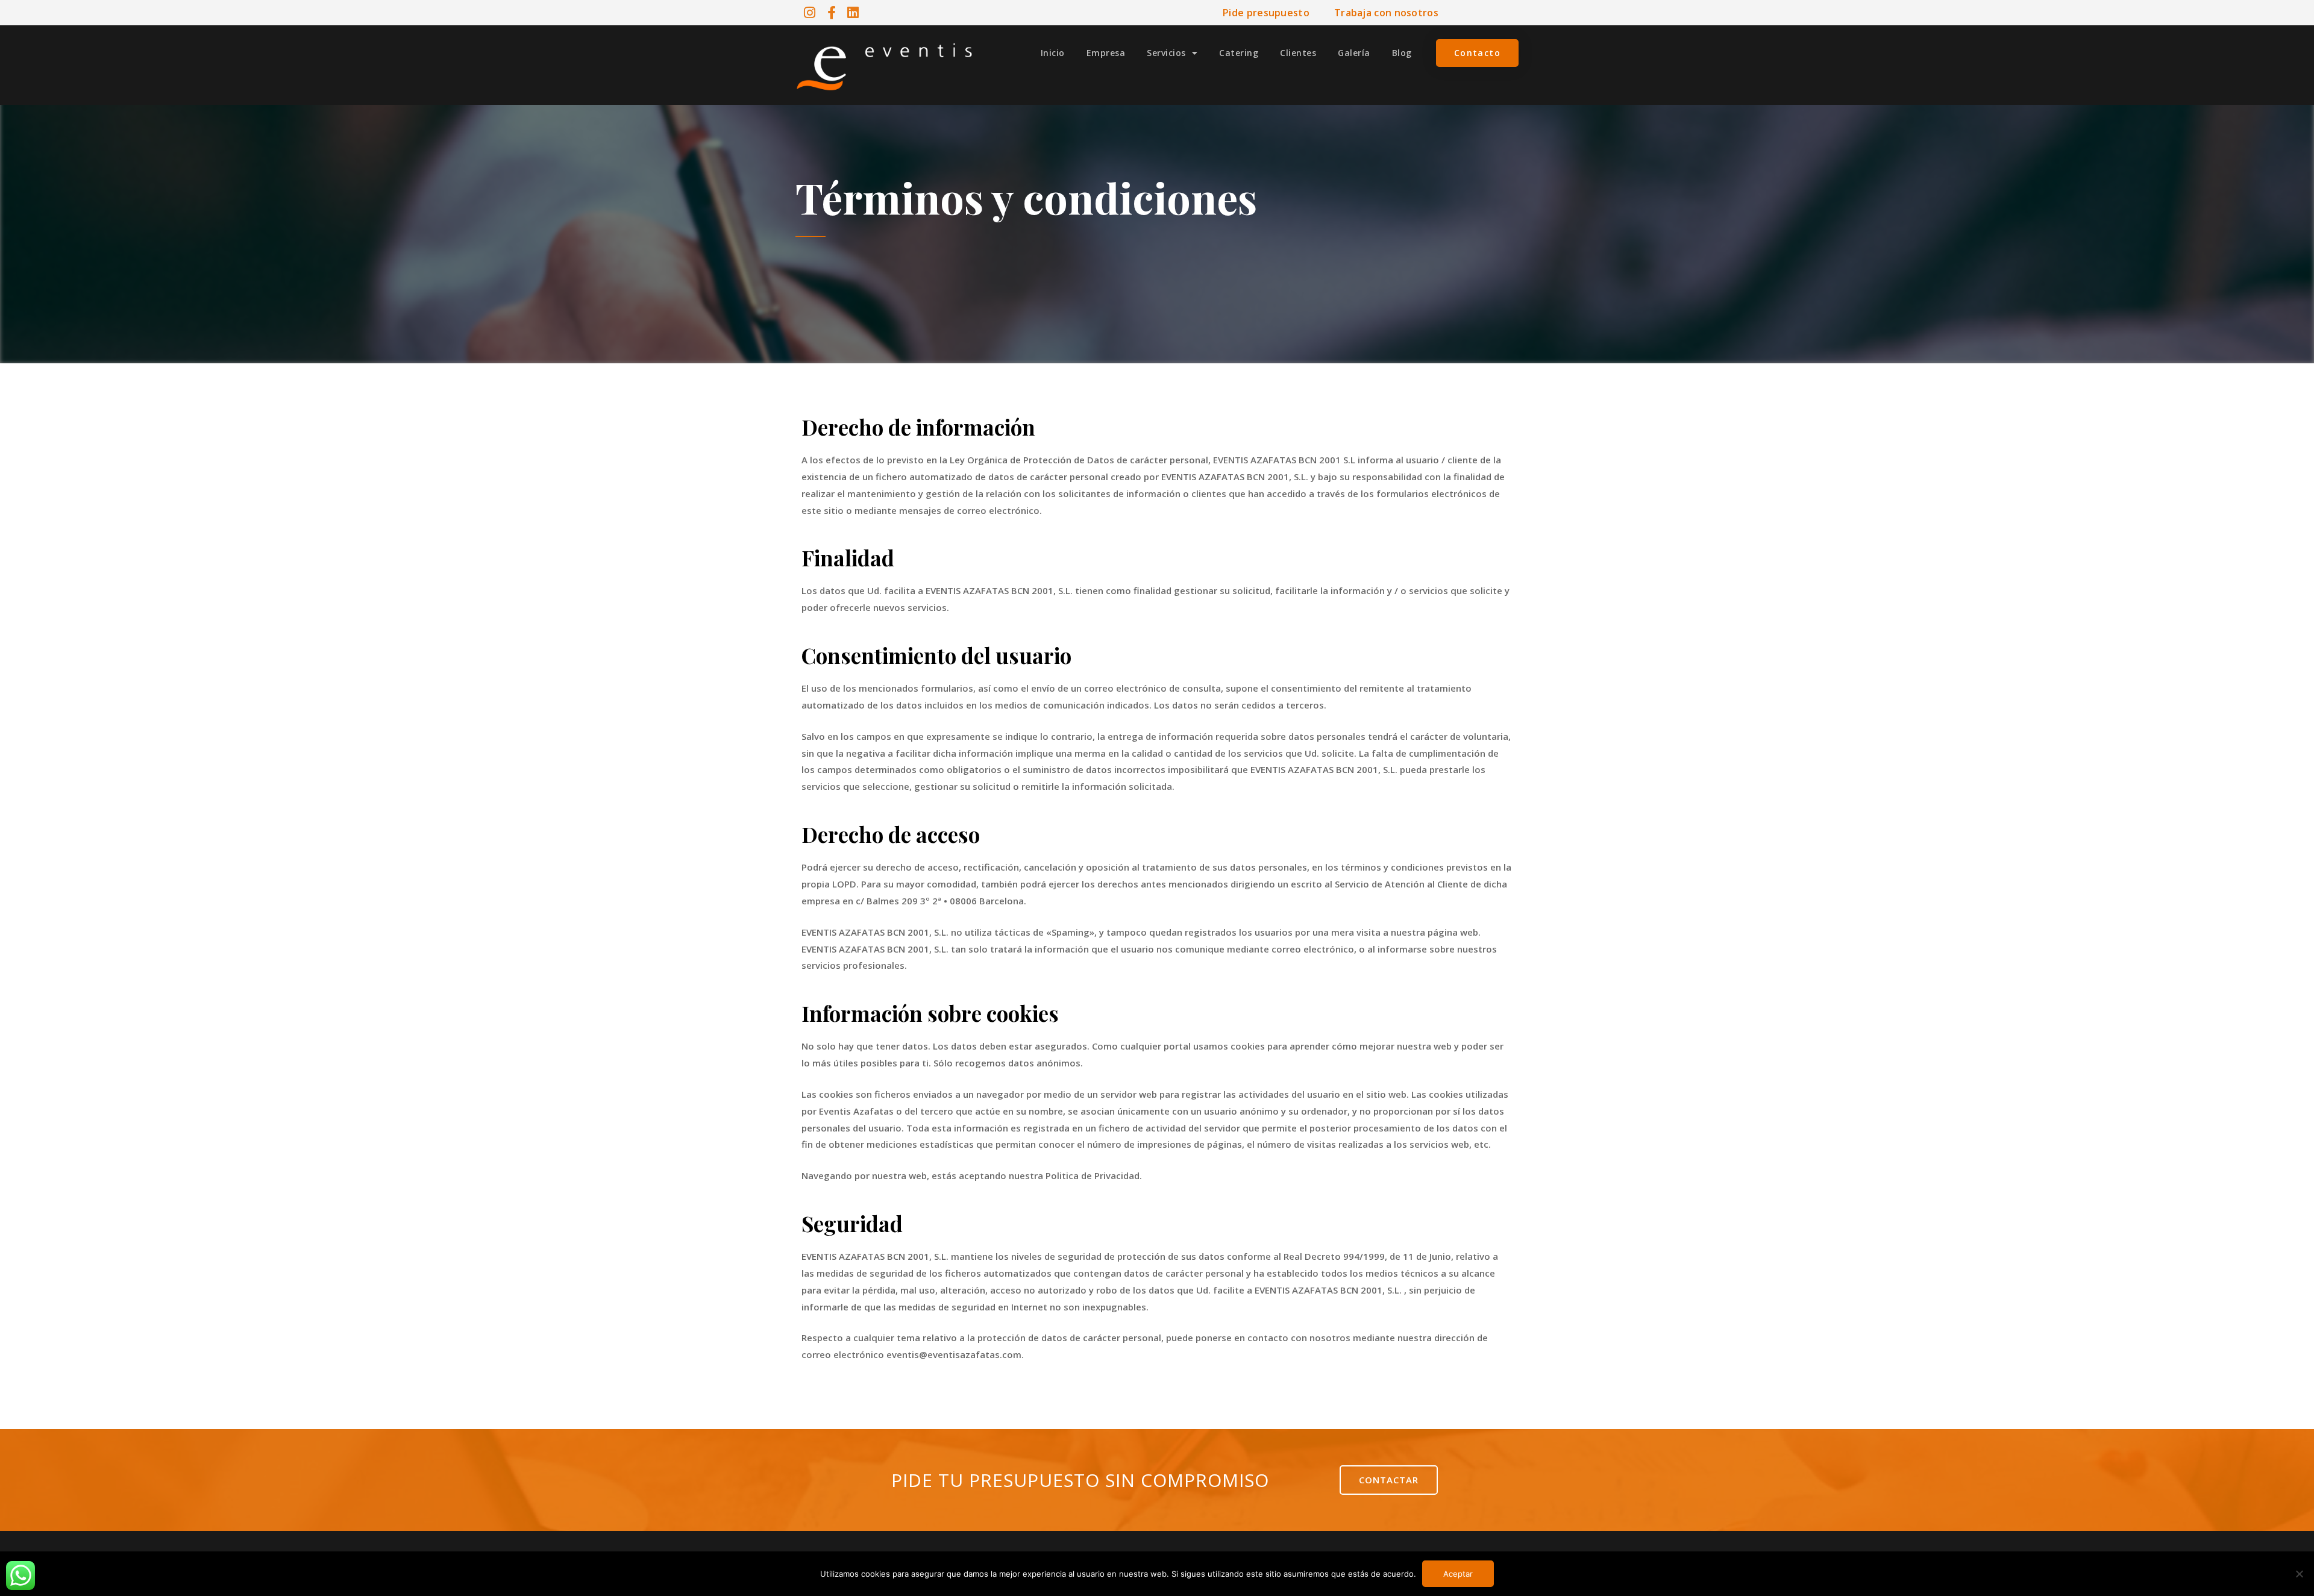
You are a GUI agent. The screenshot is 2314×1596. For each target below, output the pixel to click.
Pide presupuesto (1266, 13)
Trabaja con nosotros (1386, 13)
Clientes (1298, 53)
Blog (1402, 53)
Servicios (1166, 53)
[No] (2299, 1574)
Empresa (1106, 53)
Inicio (1053, 53)
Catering (1239, 53)
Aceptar (1458, 1574)
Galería (1354, 53)
